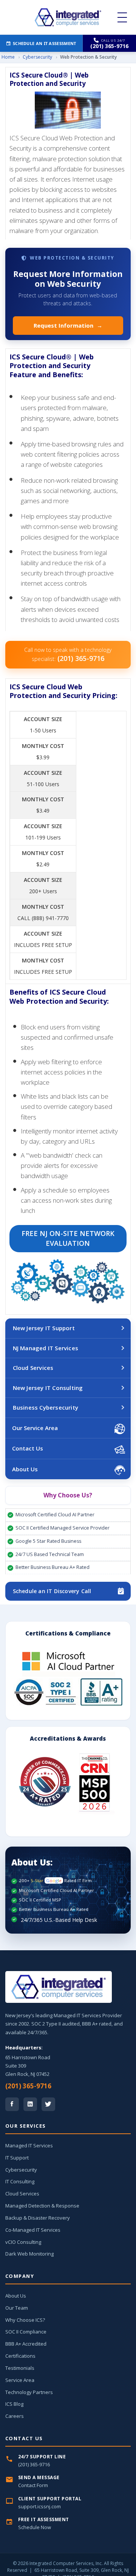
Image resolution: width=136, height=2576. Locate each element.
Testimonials (20, 2368)
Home (8, 57)
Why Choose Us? (68, 1495)
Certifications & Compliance (68, 1633)
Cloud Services (33, 1368)
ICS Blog (14, 2404)
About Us (25, 1469)
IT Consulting (20, 2181)
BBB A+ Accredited (26, 2344)
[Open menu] (122, 17)
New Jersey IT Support (44, 1328)
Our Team (17, 2308)
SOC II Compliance (26, 2332)
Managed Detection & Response (42, 2206)
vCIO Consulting (23, 2242)
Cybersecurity (37, 57)
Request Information (68, 325)
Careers (15, 2416)
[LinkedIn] (30, 2104)
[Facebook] (12, 2104)
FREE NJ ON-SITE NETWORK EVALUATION (68, 1238)
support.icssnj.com (39, 2506)
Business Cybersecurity (46, 1407)
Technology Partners (29, 2392)
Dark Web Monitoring (29, 2254)
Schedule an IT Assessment (45, 43)
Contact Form (33, 2485)
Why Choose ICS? (25, 2320)
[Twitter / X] (48, 2104)
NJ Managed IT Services (46, 1348)
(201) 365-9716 (28, 2086)
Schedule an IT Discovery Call (52, 1591)
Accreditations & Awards (68, 1738)
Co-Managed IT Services (33, 2230)
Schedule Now (35, 2527)
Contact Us (28, 1448)
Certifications (20, 2356)
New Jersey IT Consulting (48, 1388)
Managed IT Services (29, 2145)
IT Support (17, 2158)
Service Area (20, 2380)
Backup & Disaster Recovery (38, 2218)
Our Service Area (35, 1428)
